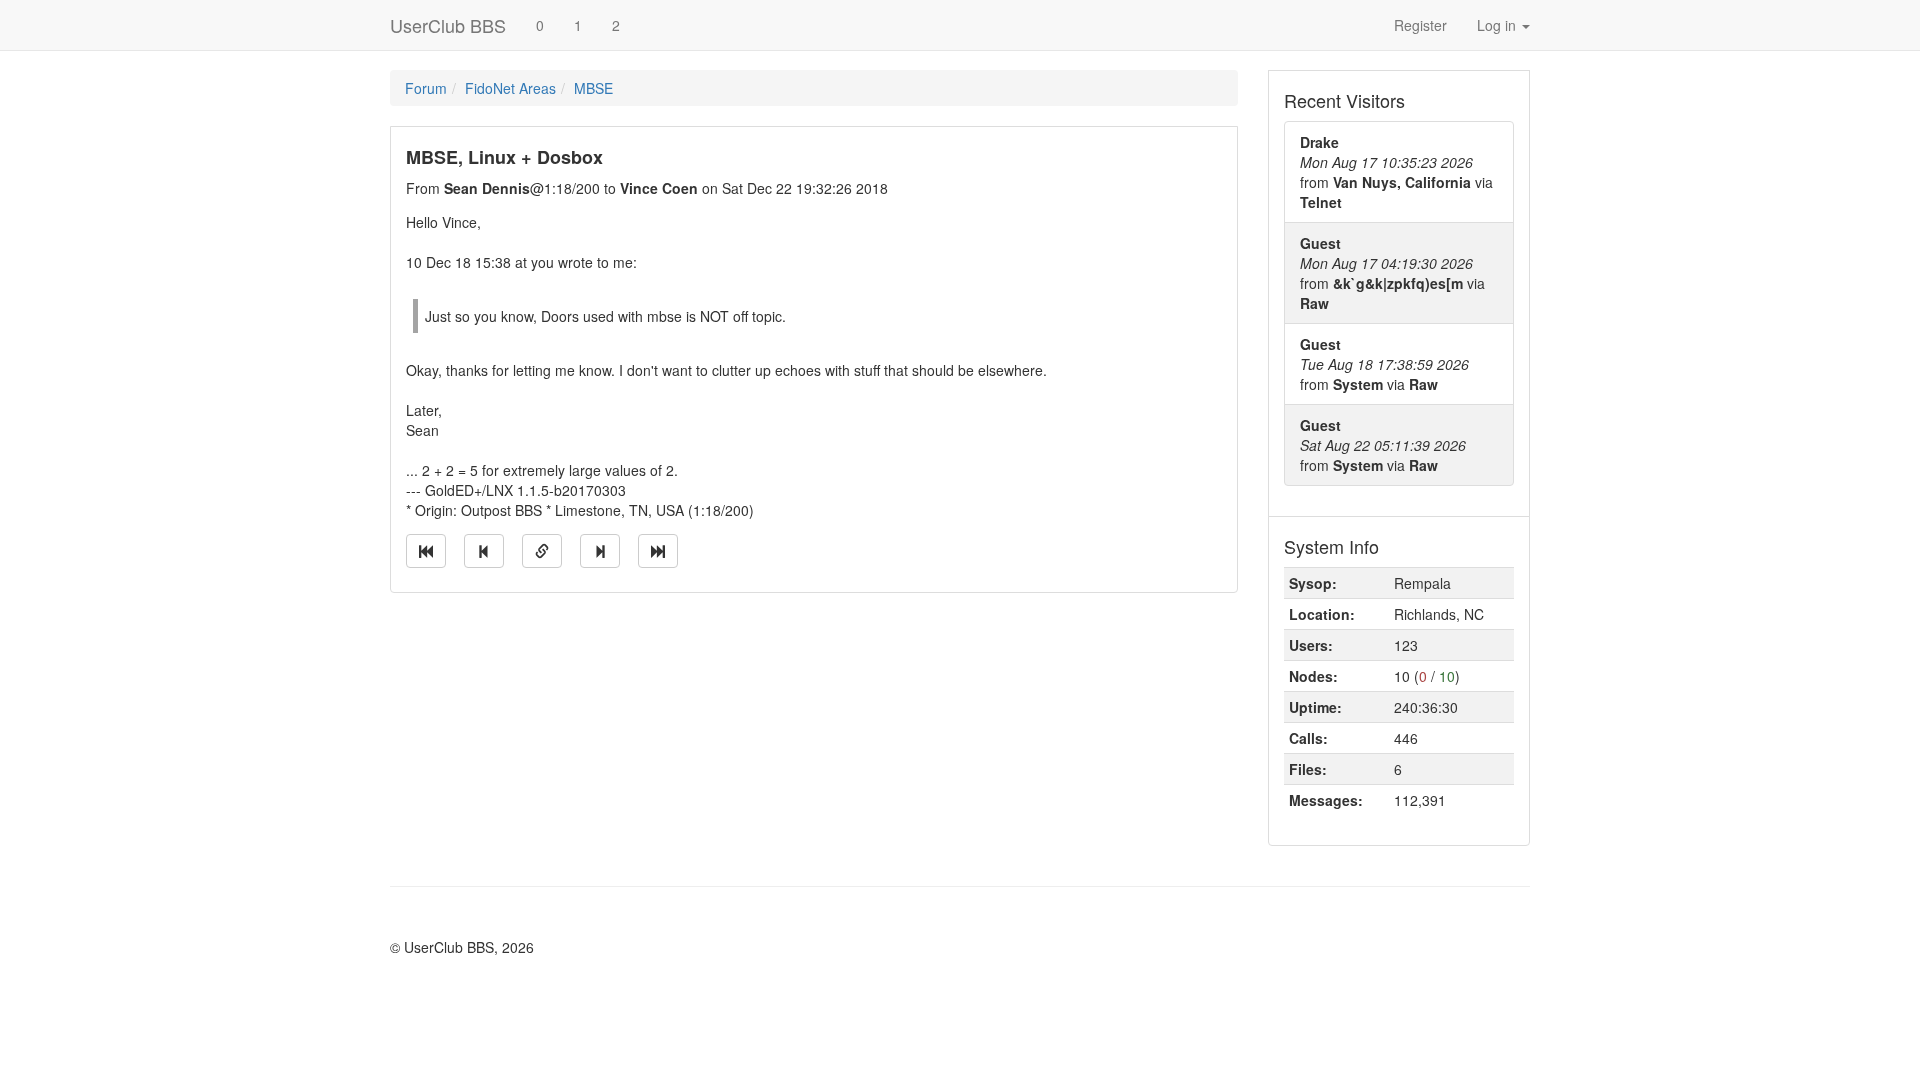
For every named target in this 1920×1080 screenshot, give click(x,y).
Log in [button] (1498, 25)
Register (1420, 25)
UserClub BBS (448, 25)
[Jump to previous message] (484, 551)
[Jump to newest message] (658, 551)
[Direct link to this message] (542, 551)
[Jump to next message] (600, 551)
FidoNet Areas (510, 88)
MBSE (593, 88)
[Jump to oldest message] (426, 551)
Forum (426, 88)
